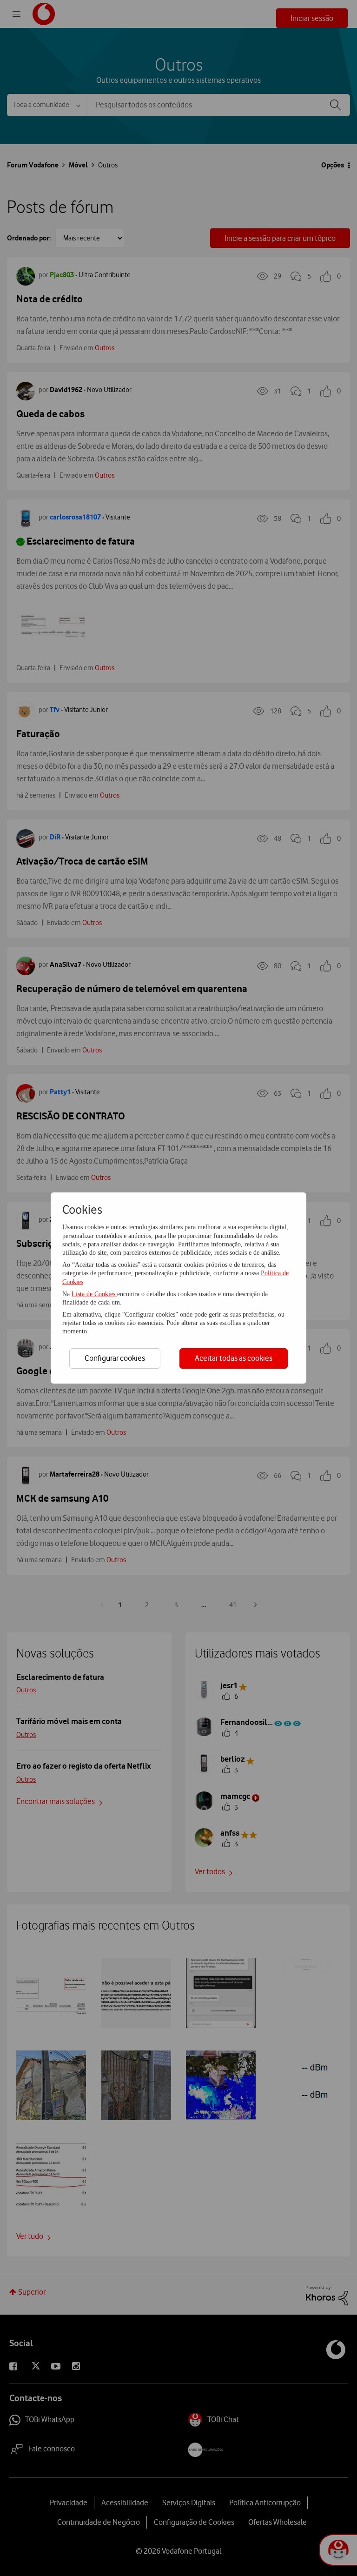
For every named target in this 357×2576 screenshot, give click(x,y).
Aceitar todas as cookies (234, 1358)
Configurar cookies (115, 1358)
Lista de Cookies (94, 1294)
